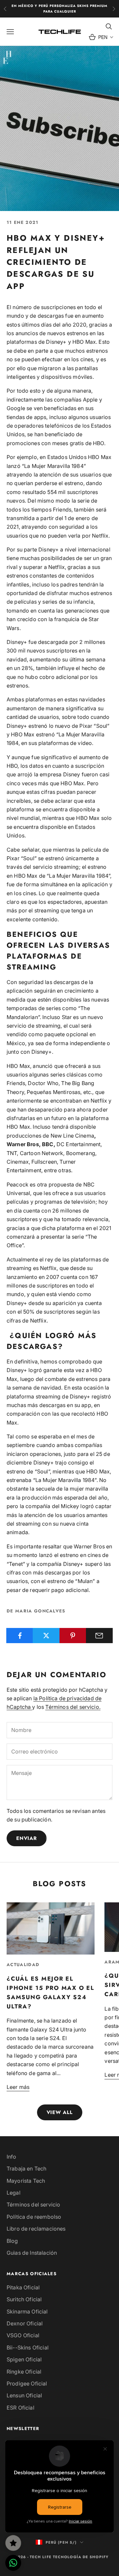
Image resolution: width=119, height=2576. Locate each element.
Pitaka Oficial (23, 2287)
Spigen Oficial (24, 2359)
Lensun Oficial (24, 2395)
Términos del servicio (33, 2205)
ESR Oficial (20, 2408)
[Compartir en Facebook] (20, 1636)
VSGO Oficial (23, 2335)
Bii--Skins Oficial (28, 2347)
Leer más (18, 2087)
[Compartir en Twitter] (46, 1636)
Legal (14, 2193)
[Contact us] (13, 2563)
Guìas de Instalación (32, 2253)
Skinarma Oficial (27, 2311)
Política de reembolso (34, 2217)
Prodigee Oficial (27, 2383)
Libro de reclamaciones (36, 2229)
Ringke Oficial (24, 2372)
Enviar (27, 1838)
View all (60, 2112)
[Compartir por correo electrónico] (99, 1636)
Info (12, 2157)
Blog (12, 2241)
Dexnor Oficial (25, 2323)
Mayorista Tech (26, 2181)
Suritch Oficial (24, 2299)
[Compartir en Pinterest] (73, 1636)
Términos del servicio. (73, 1707)
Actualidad (23, 1965)
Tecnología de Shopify (81, 2557)
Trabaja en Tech (26, 2169)
